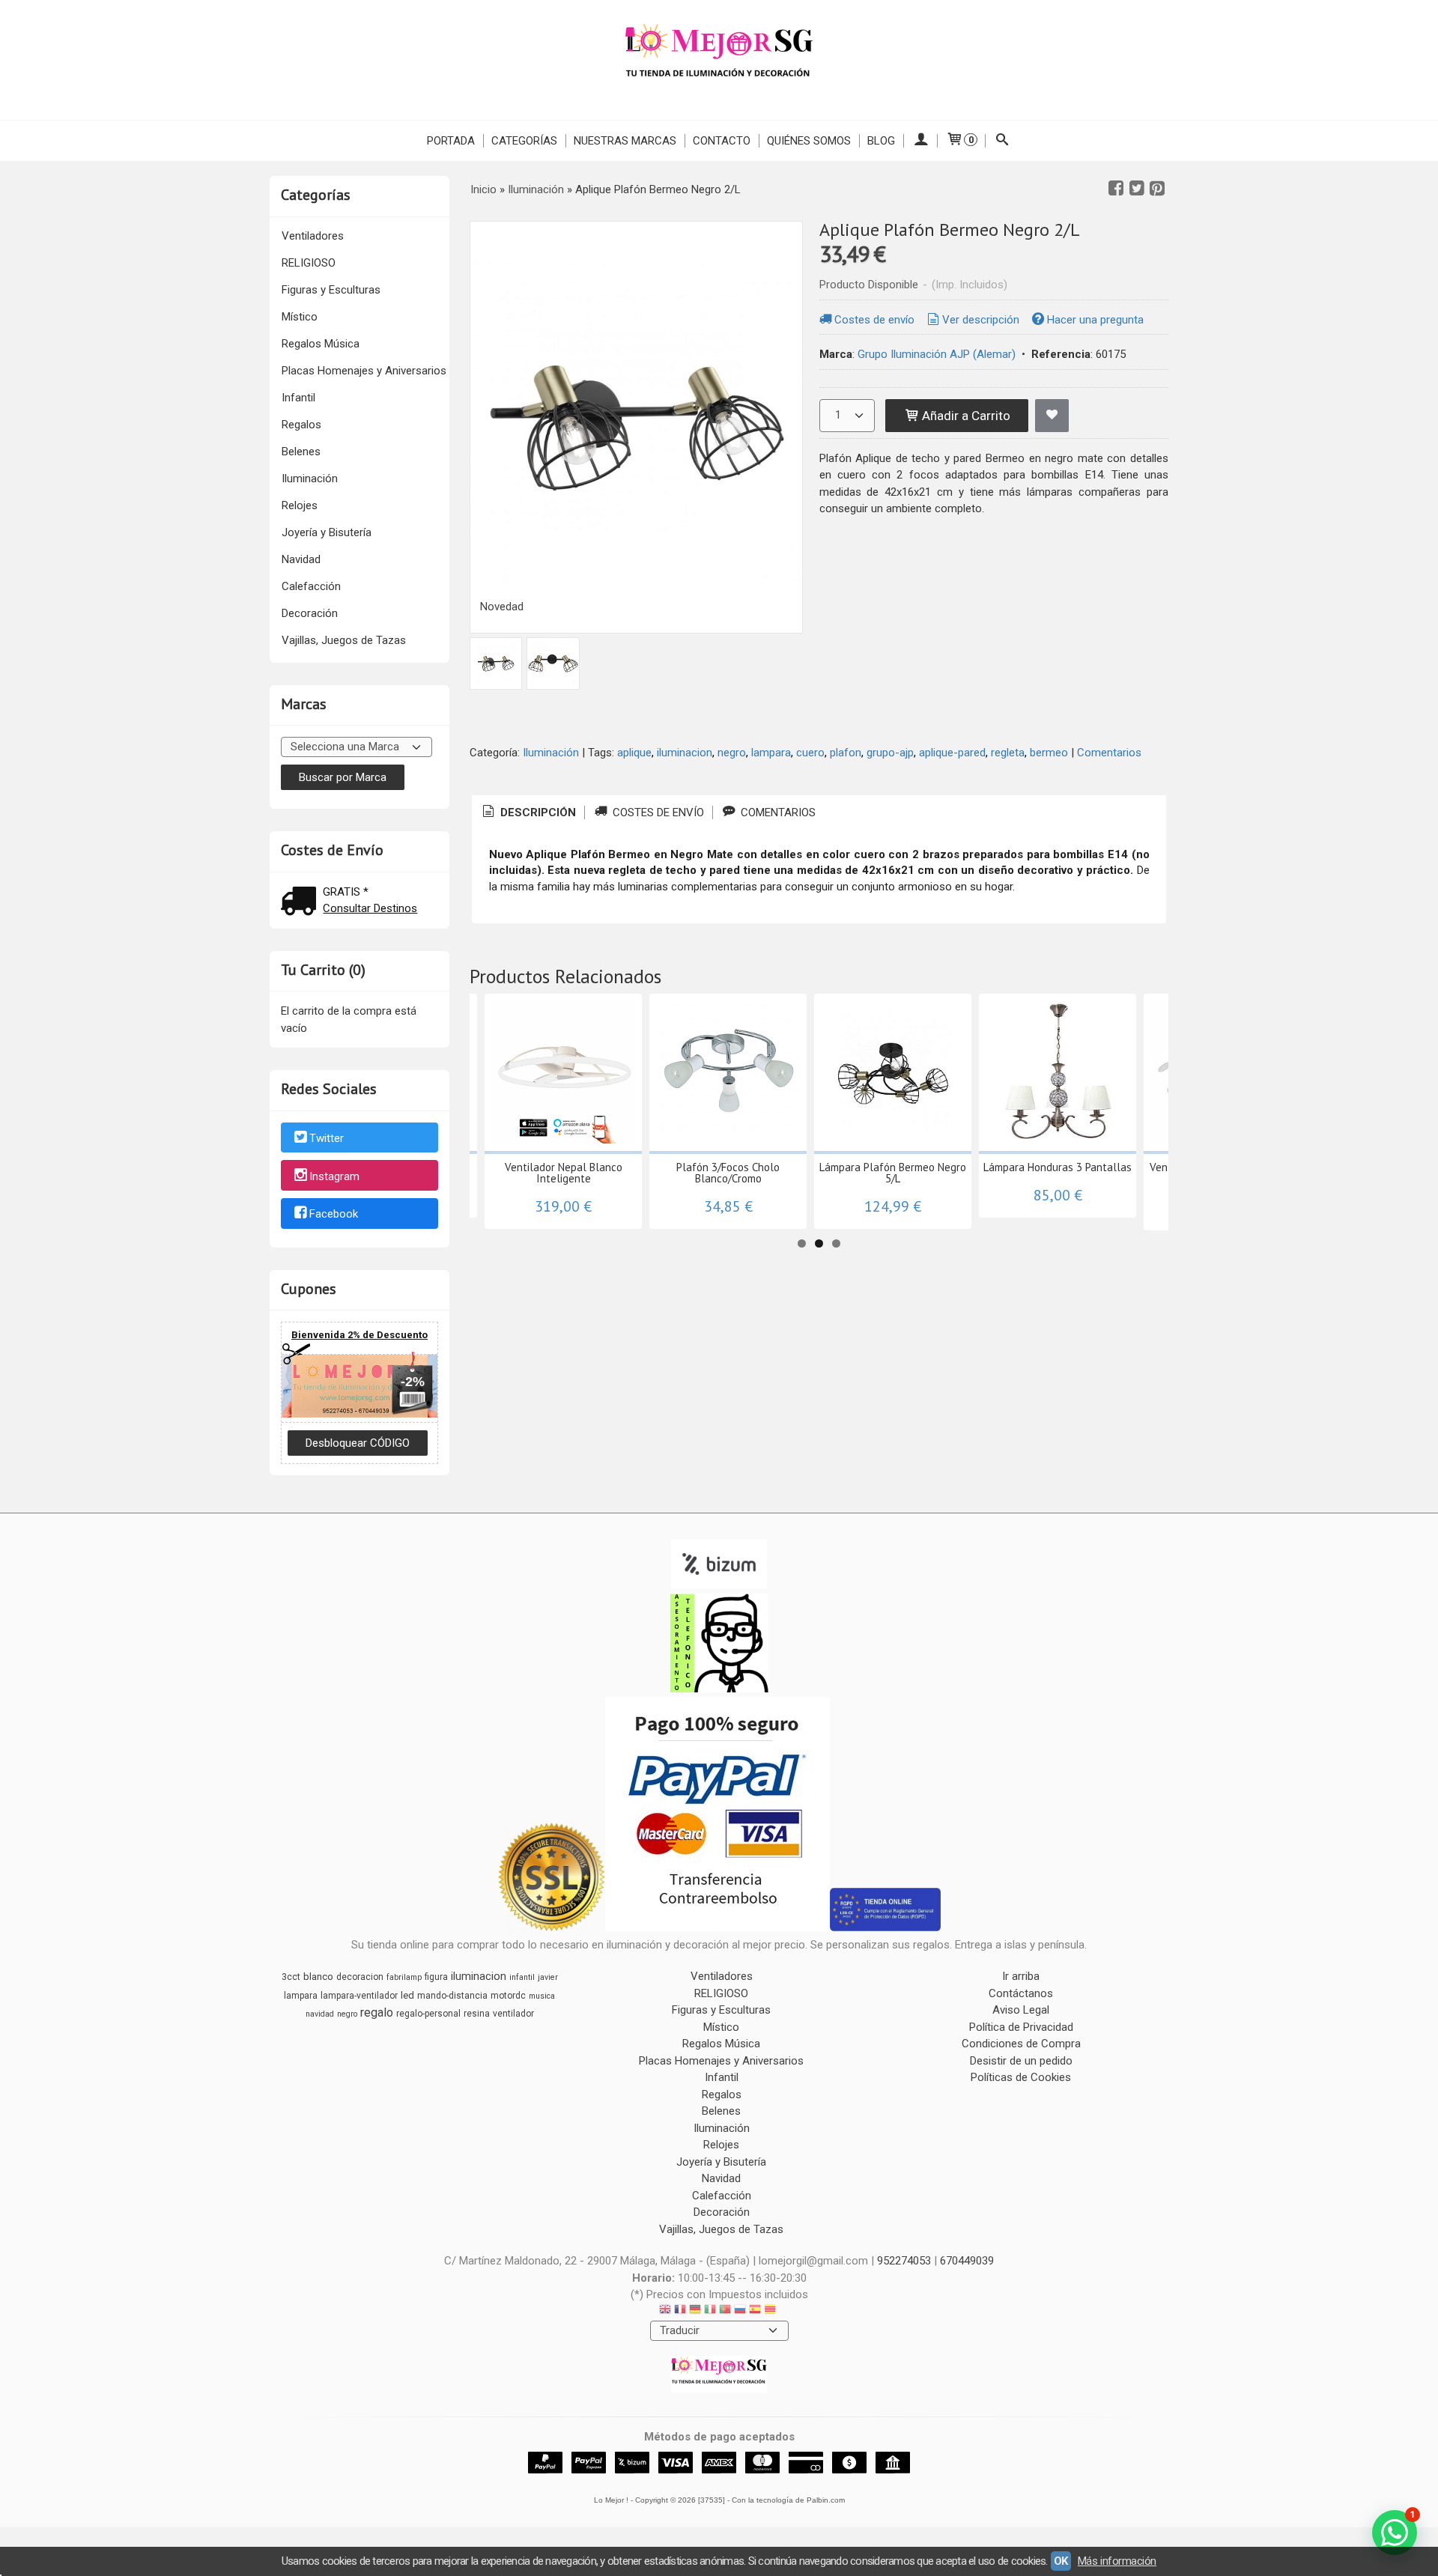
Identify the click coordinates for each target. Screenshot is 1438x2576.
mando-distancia (452, 1996)
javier (548, 1977)
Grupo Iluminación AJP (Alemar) (937, 354)
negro (732, 753)
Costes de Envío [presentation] (657, 812)
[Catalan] (771, 2311)
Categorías (524, 141)
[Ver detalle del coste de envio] (302, 903)
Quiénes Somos (809, 141)
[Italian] (710, 2311)
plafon (846, 753)
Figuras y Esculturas (331, 290)
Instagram (334, 1176)
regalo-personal (428, 2014)
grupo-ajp (890, 753)
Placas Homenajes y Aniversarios (364, 371)
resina (477, 2014)
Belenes (301, 452)
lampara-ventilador (359, 1996)
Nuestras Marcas (625, 141)
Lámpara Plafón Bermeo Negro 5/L (893, 1173)
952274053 (904, 2261)
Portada (451, 141)
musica (542, 1996)
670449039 (967, 2261)
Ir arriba (1021, 1976)
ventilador (513, 2014)
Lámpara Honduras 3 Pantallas (1058, 1167)
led (407, 1995)
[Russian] (740, 2311)
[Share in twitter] (1137, 189)
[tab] (528, 813)
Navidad (301, 559)
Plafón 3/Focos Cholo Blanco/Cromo (728, 1173)
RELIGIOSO (309, 263)
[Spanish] (755, 2311)
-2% (413, 1382)
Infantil (298, 398)
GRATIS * (346, 892)
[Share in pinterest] (1157, 189)
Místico (300, 317)
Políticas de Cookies (1021, 2077)
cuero (810, 753)
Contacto (722, 141)
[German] (695, 2311)
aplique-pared (952, 753)
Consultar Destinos (370, 908)
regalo (377, 2012)
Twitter (327, 1138)
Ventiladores (313, 236)
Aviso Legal (1021, 2010)
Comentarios (1109, 753)
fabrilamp (404, 1977)
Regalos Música (321, 344)
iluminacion (685, 753)
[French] (680, 2311)
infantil (522, 1977)
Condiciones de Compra (1021, 2044)
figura (436, 1977)
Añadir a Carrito (965, 416)
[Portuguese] (725, 2311)
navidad (320, 2014)
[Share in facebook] (1116, 189)
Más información (1117, 2561)
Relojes (300, 505)
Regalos (301, 425)
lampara (771, 753)
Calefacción (311, 586)
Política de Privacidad (1021, 2027)
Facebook (334, 1215)
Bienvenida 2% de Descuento (359, 1335)
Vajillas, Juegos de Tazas (344, 640)
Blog (881, 141)
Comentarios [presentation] (777, 812)
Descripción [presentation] (537, 812)
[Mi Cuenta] (920, 141)
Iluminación (310, 479)
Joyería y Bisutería (327, 532)
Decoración (310, 613)
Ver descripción (981, 320)
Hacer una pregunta (1095, 320)
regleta (1008, 753)
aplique (634, 753)
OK (1061, 2561)
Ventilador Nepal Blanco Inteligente (564, 1173)
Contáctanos (1021, 1993)
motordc (508, 1996)
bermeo (1049, 753)
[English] (665, 2311)
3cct (291, 1977)
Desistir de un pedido (1021, 2061)
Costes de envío (874, 320)
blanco (318, 1977)
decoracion (360, 1977)
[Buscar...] (1002, 141)
